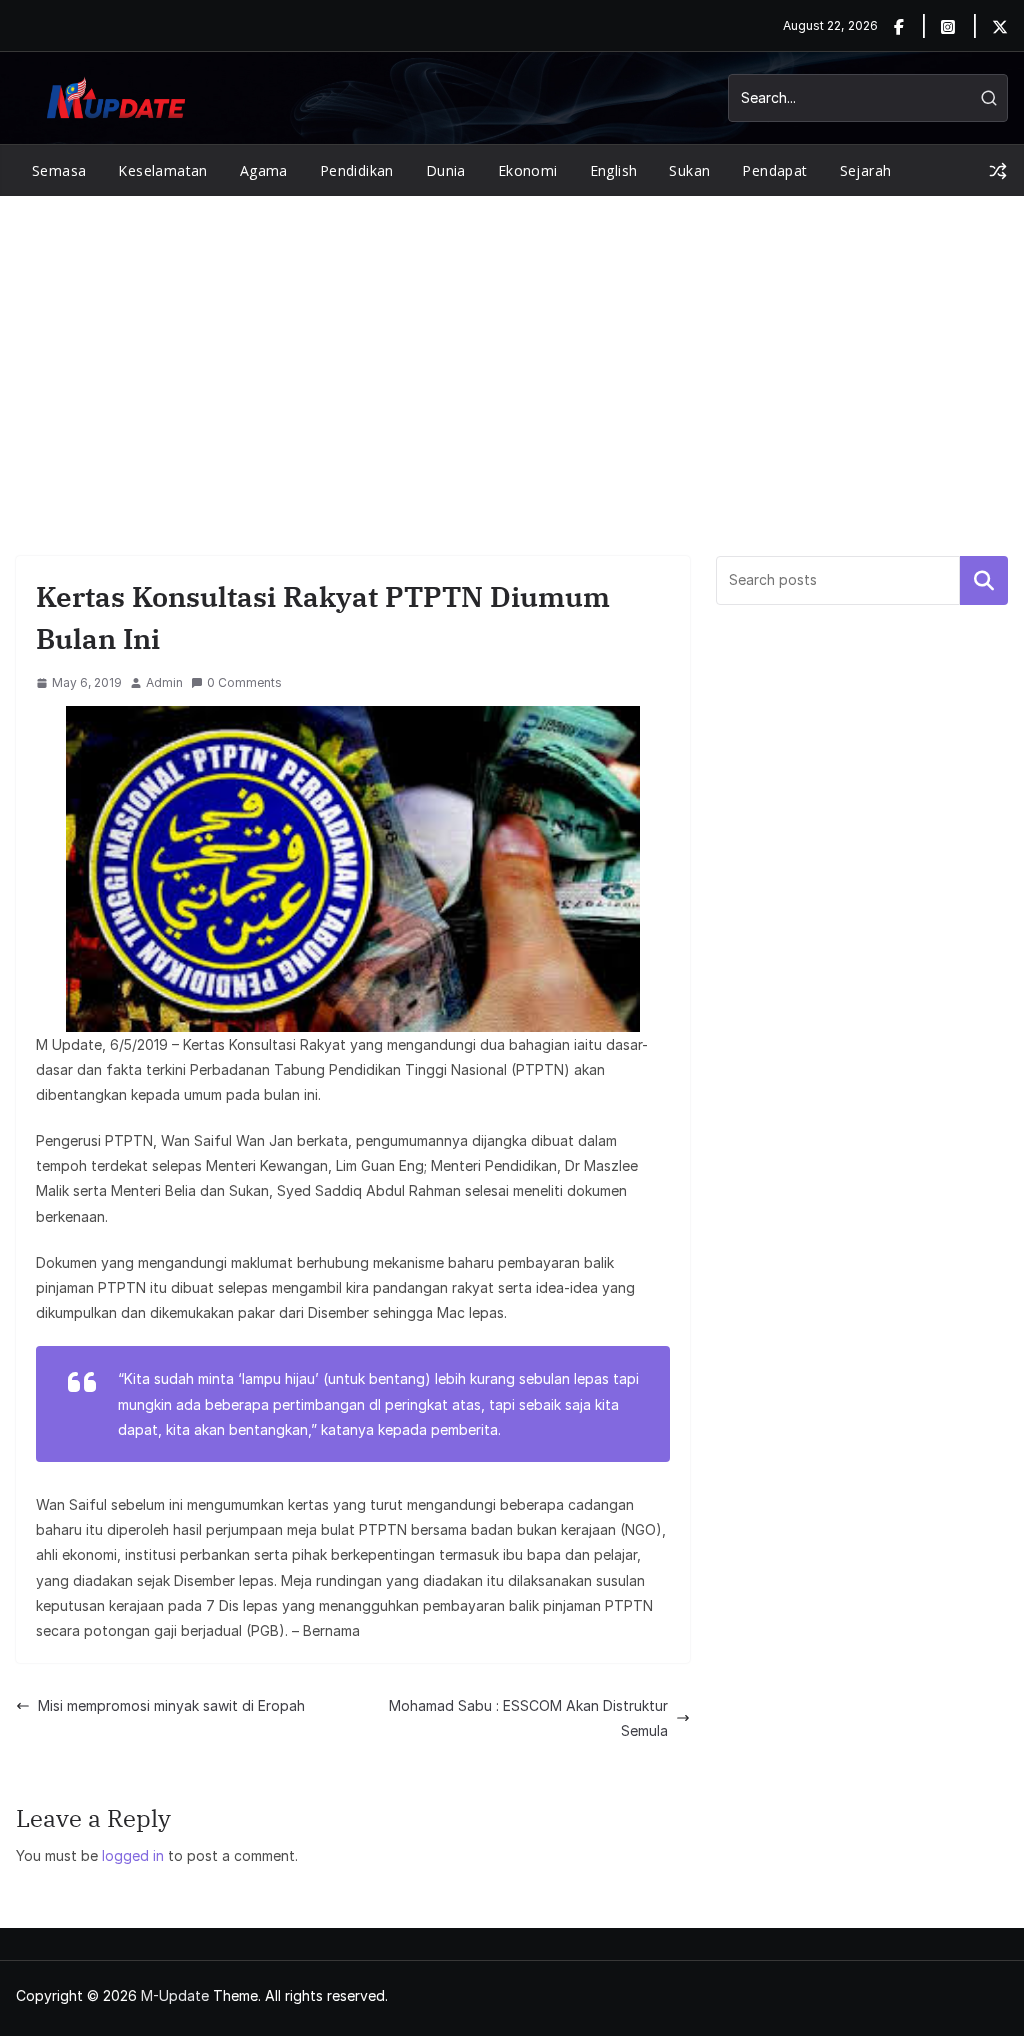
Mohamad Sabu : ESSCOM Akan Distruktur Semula (528, 1718)
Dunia (446, 170)
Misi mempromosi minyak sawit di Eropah (171, 1705)
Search (984, 580)
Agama (264, 170)
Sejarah (866, 170)
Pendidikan (357, 170)
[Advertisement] (512, 346)
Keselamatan (162, 170)
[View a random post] (998, 171)
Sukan (689, 170)
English (614, 170)
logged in (133, 1855)
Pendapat (774, 170)
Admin (164, 682)
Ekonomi (528, 170)
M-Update (175, 1995)
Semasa (59, 170)
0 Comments (244, 682)
